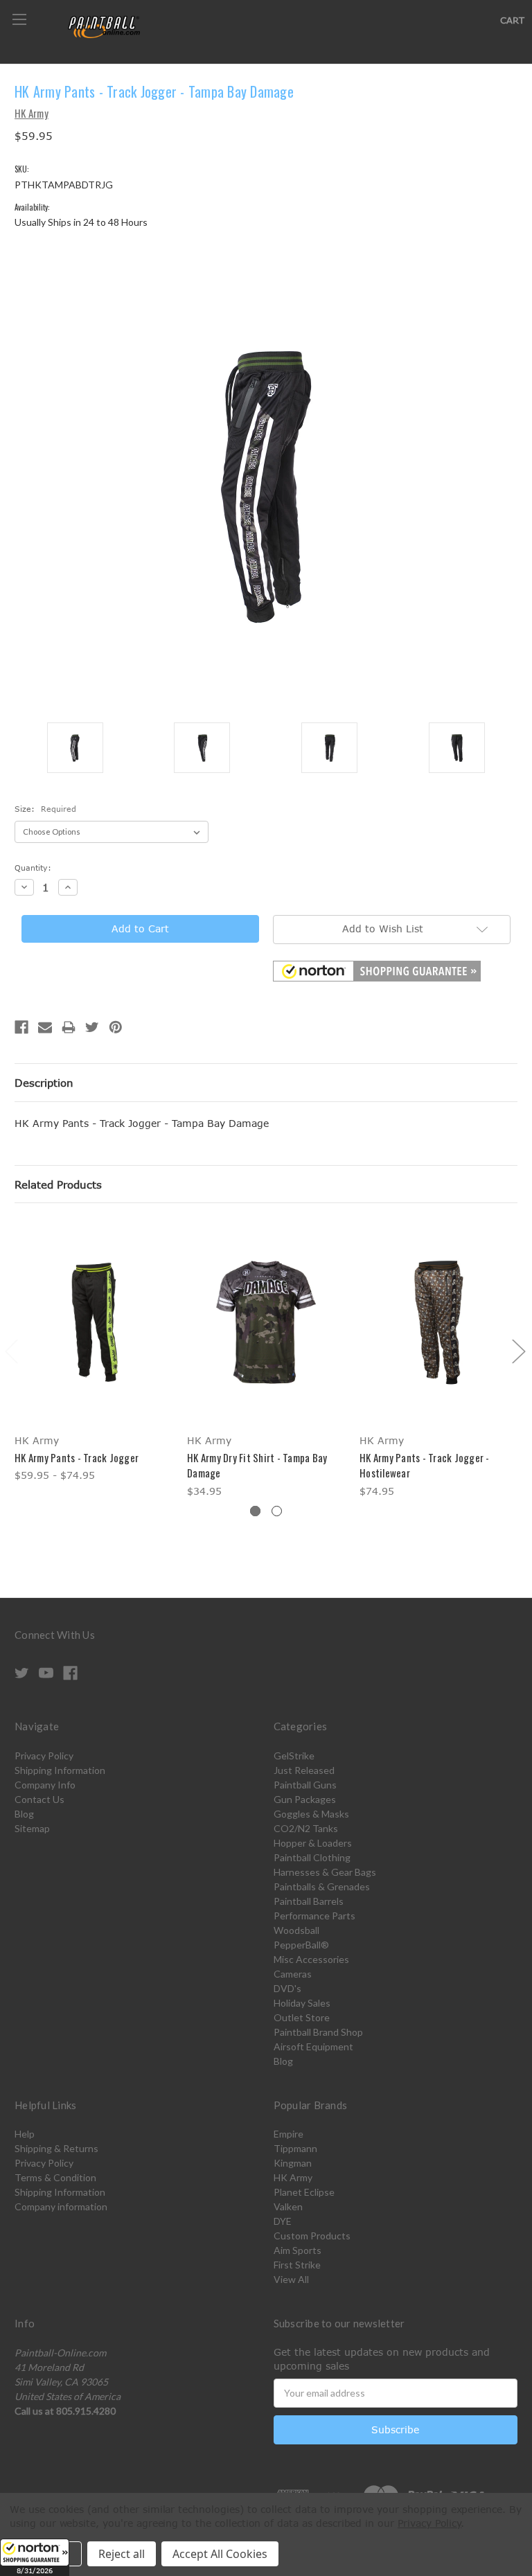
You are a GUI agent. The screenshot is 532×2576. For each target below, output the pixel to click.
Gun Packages (305, 1799)
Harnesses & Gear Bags (325, 1872)
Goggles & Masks (311, 1814)
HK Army (293, 2177)
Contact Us (39, 1799)
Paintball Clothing (312, 1857)
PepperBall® (301, 1945)
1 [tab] (255, 1511)
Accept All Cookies (220, 2554)
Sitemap (32, 1828)
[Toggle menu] (19, 19)
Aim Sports (298, 2250)
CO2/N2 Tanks (306, 1828)
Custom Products (312, 2236)
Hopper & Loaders (313, 1843)
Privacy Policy (44, 1756)
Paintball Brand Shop (318, 2032)
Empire (289, 2134)
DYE (283, 2221)
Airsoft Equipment (313, 2046)
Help (25, 2134)
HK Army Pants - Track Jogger (77, 1457)
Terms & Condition (55, 2177)
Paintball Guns (305, 1785)
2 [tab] (277, 1511)
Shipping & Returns (56, 2148)
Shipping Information (60, 1770)
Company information (61, 2206)
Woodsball (296, 1930)
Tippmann (295, 2148)
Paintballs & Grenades (322, 1886)
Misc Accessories (311, 1959)
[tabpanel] (94, 1353)
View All (291, 2279)
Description (44, 1083)
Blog (24, 1814)
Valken (288, 2206)
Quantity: (33, 868)
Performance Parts (314, 1916)
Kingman (293, 2163)
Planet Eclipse (304, 2192)
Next (518, 1350)
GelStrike (294, 1756)
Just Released (304, 1770)
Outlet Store (302, 2017)
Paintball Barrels (309, 1901)
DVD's (287, 1988)
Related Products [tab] (58, 1184)
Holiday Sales (302, 2003)
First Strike (297, 2265)
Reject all (122, 2554)
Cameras (293, 1974)
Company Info (45, 1785)
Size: (45, 809)
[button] (35, 2557)
